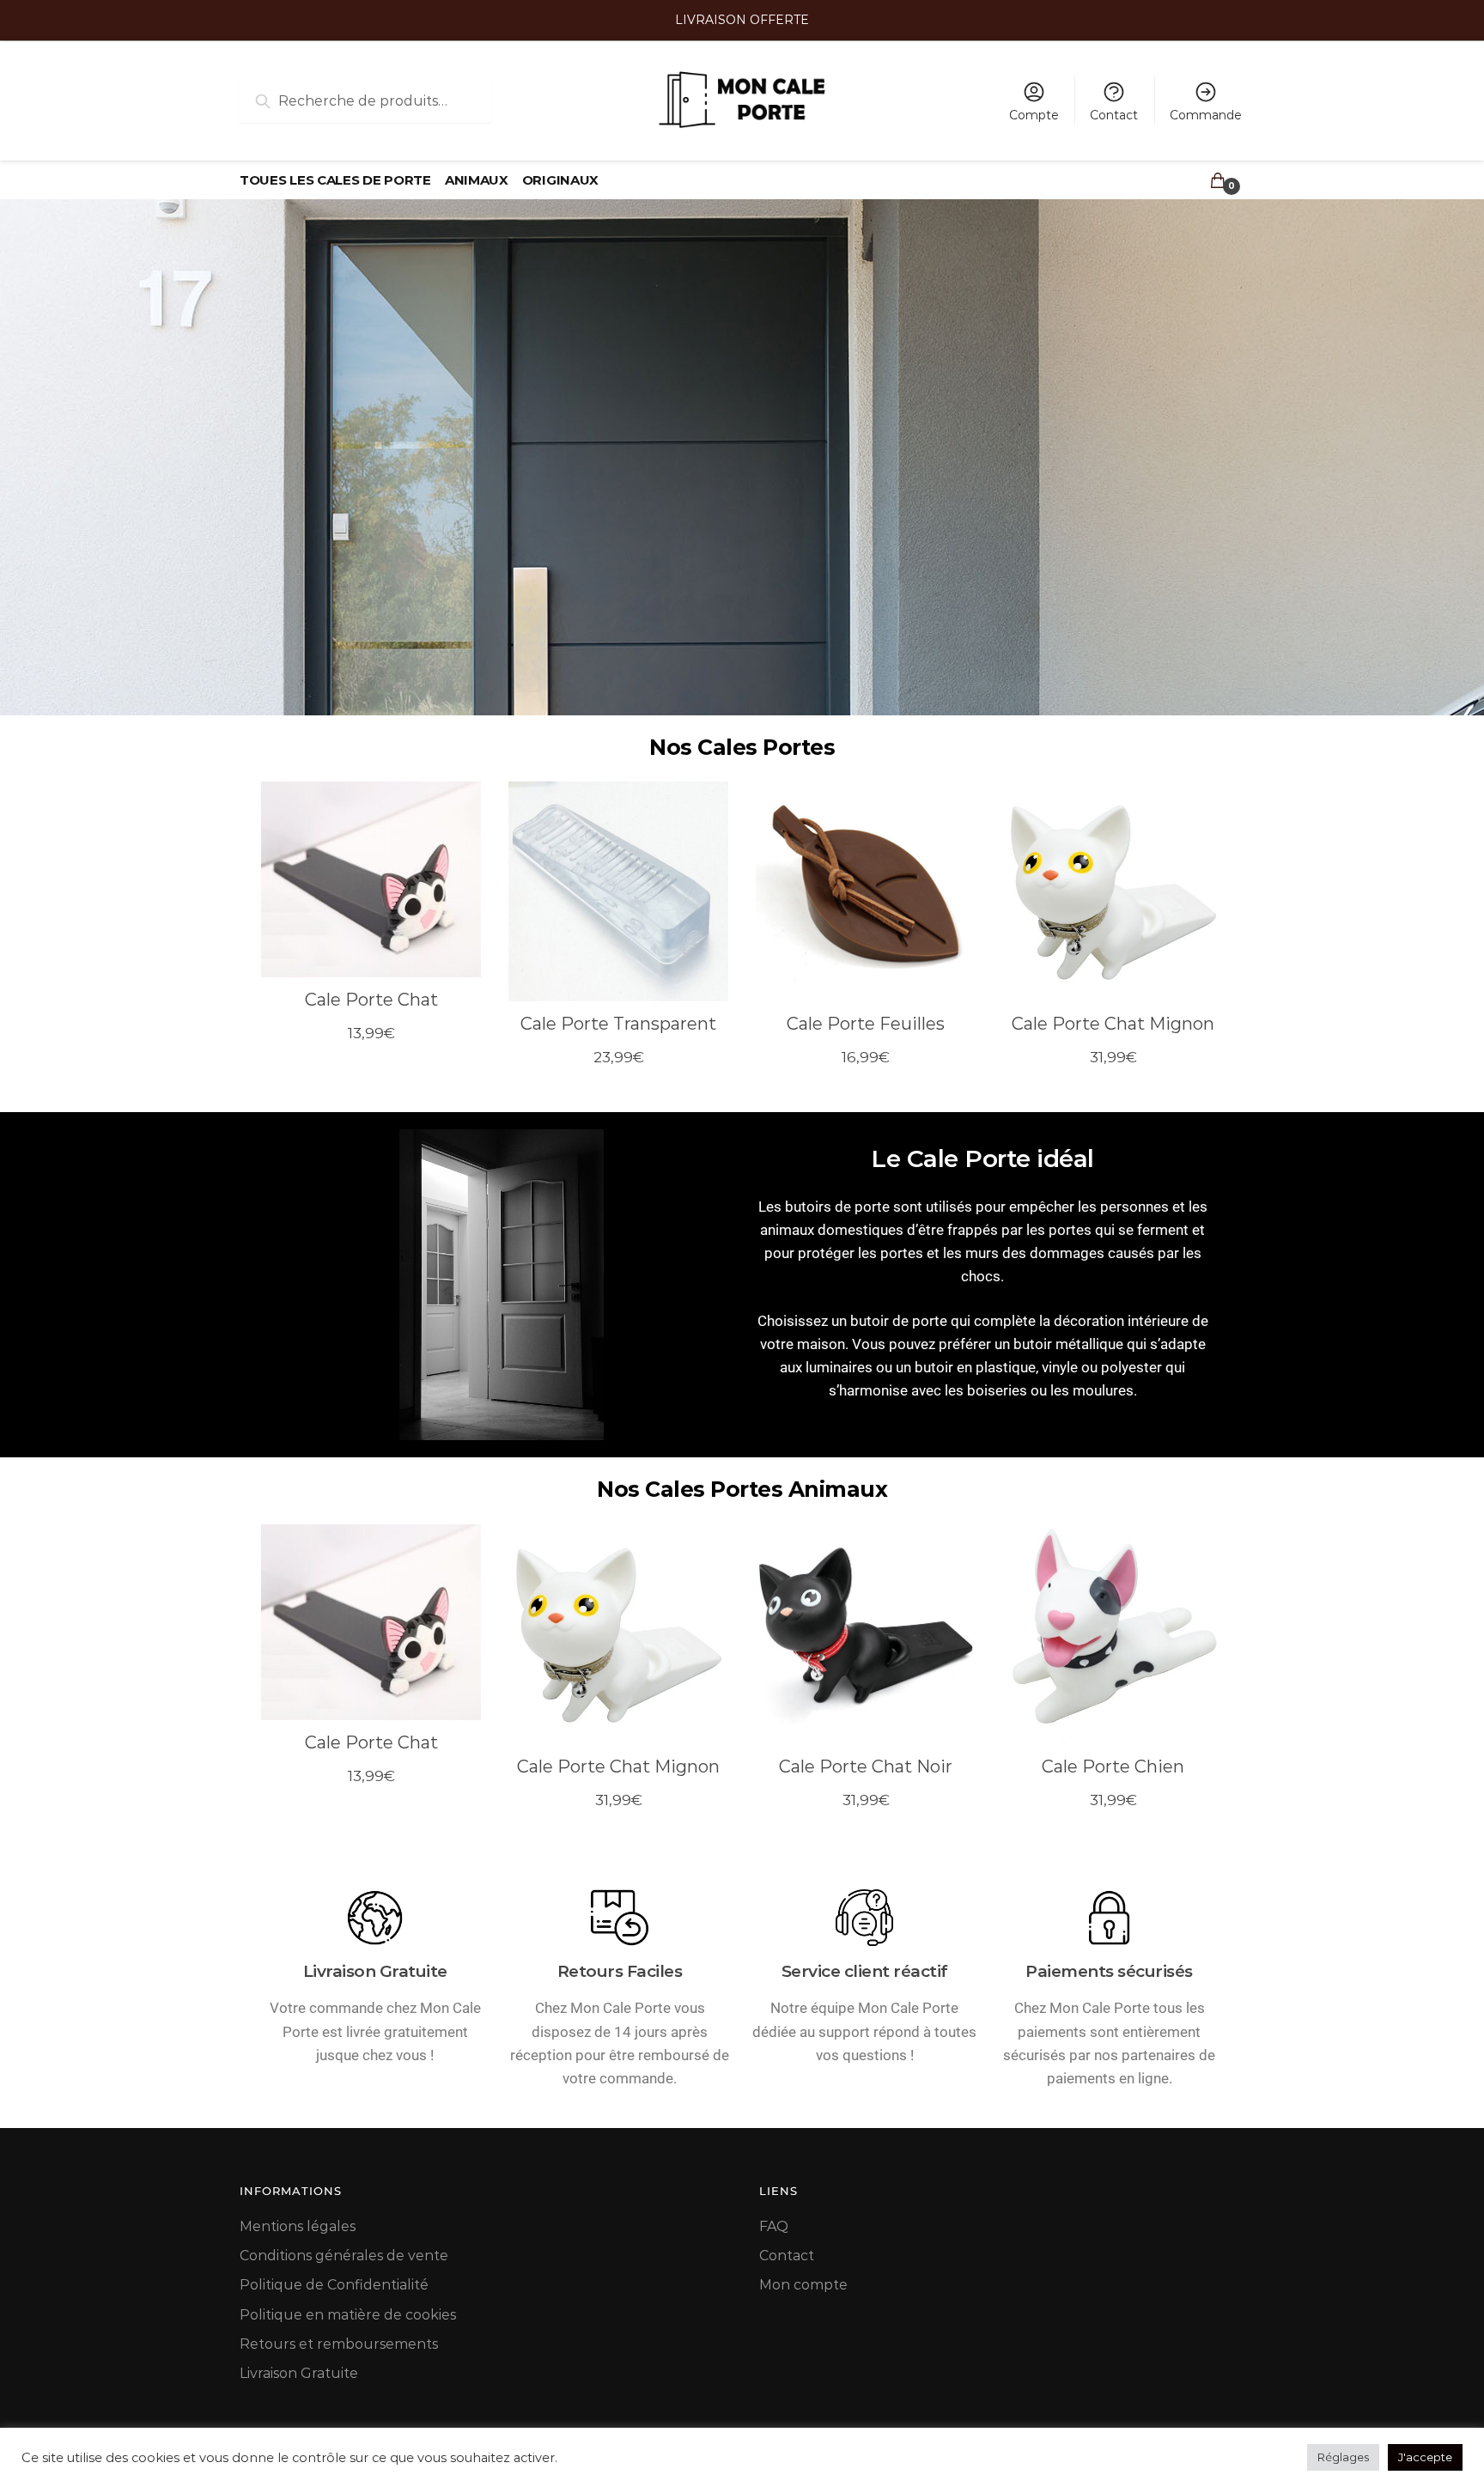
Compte (1034, 115)
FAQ (774, 2226)
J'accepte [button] (1425, 2457)
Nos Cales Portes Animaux (742, 1489)
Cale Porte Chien (1113, 1766)
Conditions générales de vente (344, 2256)
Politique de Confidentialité (334, 2285)
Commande (1206, 115)
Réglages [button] (1343, 2457)
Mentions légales (298, 2226)
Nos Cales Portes (742, 747)
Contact (1114, 115)
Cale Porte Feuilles (866, 1024)
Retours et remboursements (339, 2344)
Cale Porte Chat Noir (866, 1766)
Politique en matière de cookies (348, 2315)
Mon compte (803, 2285)
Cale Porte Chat (371, 1000)
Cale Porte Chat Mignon (1113, 1024)
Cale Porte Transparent (618, 1024)
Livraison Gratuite (299, 2373)
